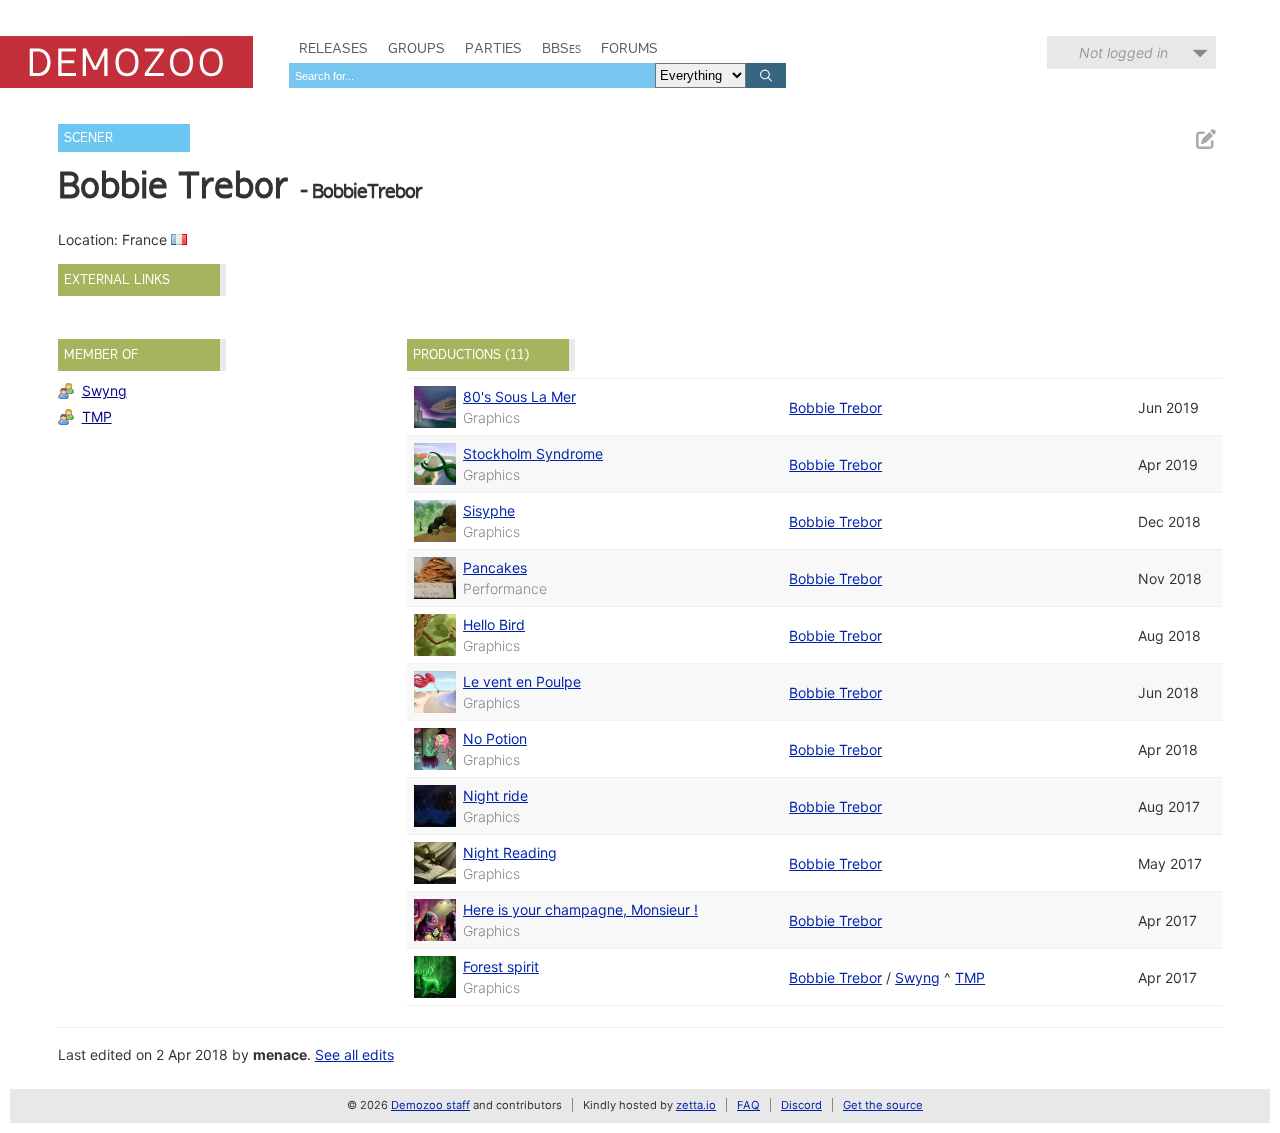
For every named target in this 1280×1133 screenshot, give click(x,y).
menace (280, 1054)
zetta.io (696, 1105)
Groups (416, 48)
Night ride (495, 795)
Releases (333, 48)
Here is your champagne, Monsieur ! (580, 909)
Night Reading (510, 852)
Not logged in (1123, 52)
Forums (629, 48)
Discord (801, 1105)
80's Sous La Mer (519, 396)
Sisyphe (489, 510)
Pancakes (495, 567)
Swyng (104, 390)
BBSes (561, 48)
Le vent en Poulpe (522, 681)
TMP (97, 416)
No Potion (495, 738)
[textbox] (472, 75)
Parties (493, 48)
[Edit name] (1205, 139)
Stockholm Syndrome (533, 453)
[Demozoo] (126, 62)
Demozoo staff (430, 1105)
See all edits (354, 1054)
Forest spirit (501, 966)
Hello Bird (494, 624)
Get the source (883, 1105)
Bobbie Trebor (835, 407)
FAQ (748, 1105)
